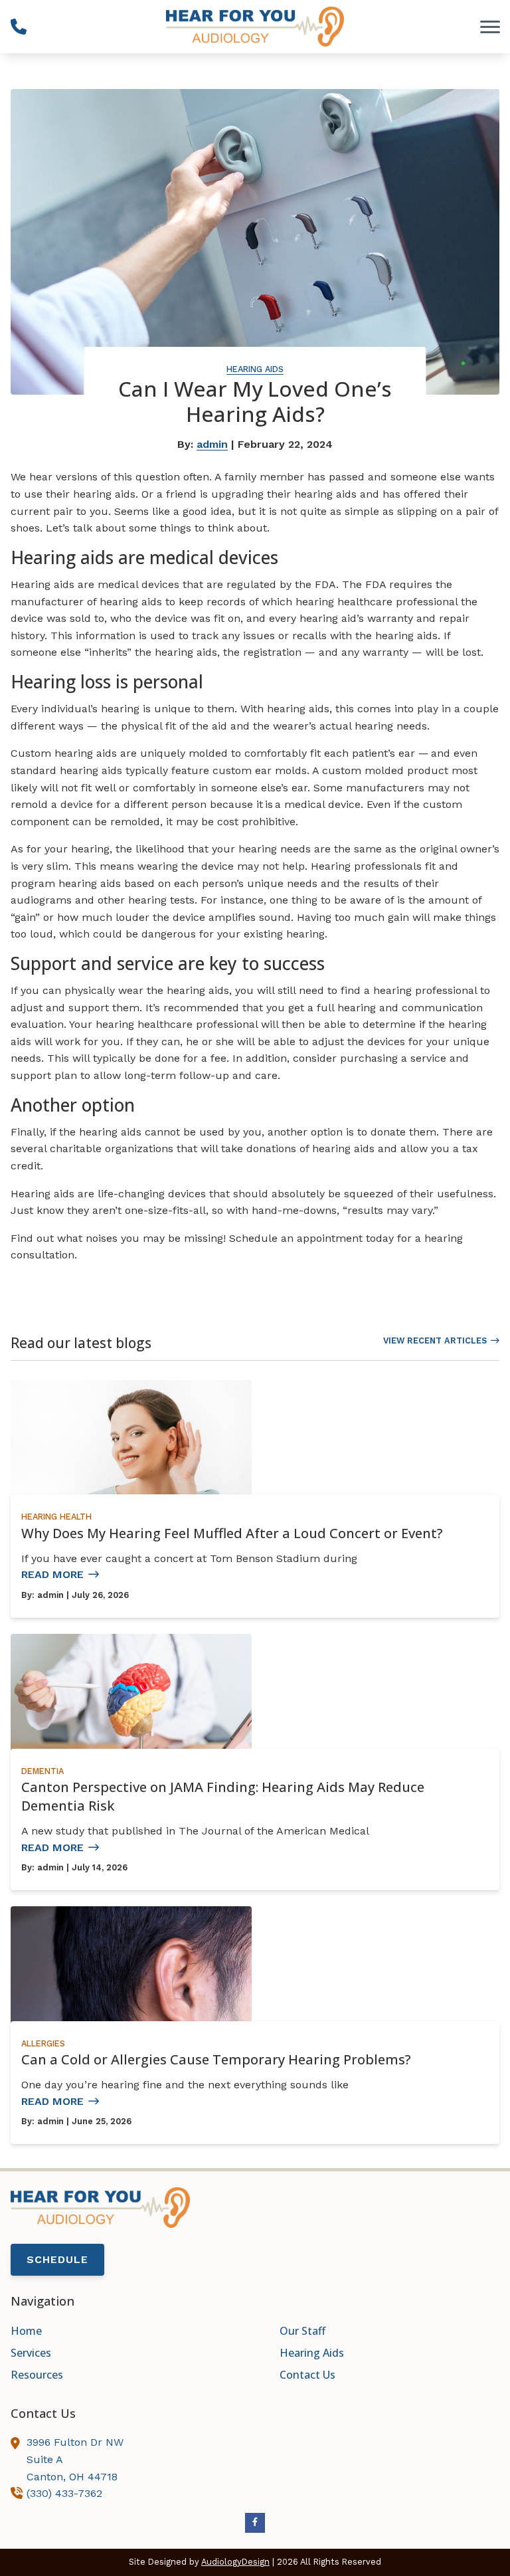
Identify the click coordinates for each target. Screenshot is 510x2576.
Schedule (57, 2259)
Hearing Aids (255, 369)
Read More (52, 1574)
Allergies (43, 2043)
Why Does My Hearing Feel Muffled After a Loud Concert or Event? (232, 1533)
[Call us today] (19, 27)
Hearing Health (56, 1517)
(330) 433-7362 (64, 2493)
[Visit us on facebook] (255, 2523)
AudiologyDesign (235, 2562)
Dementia (42, 1771)
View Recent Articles (435, 1340)
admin (212, 444)
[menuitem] (121, 2331)
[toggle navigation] (490, 27)
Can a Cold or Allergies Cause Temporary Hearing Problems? (216, 2059)
